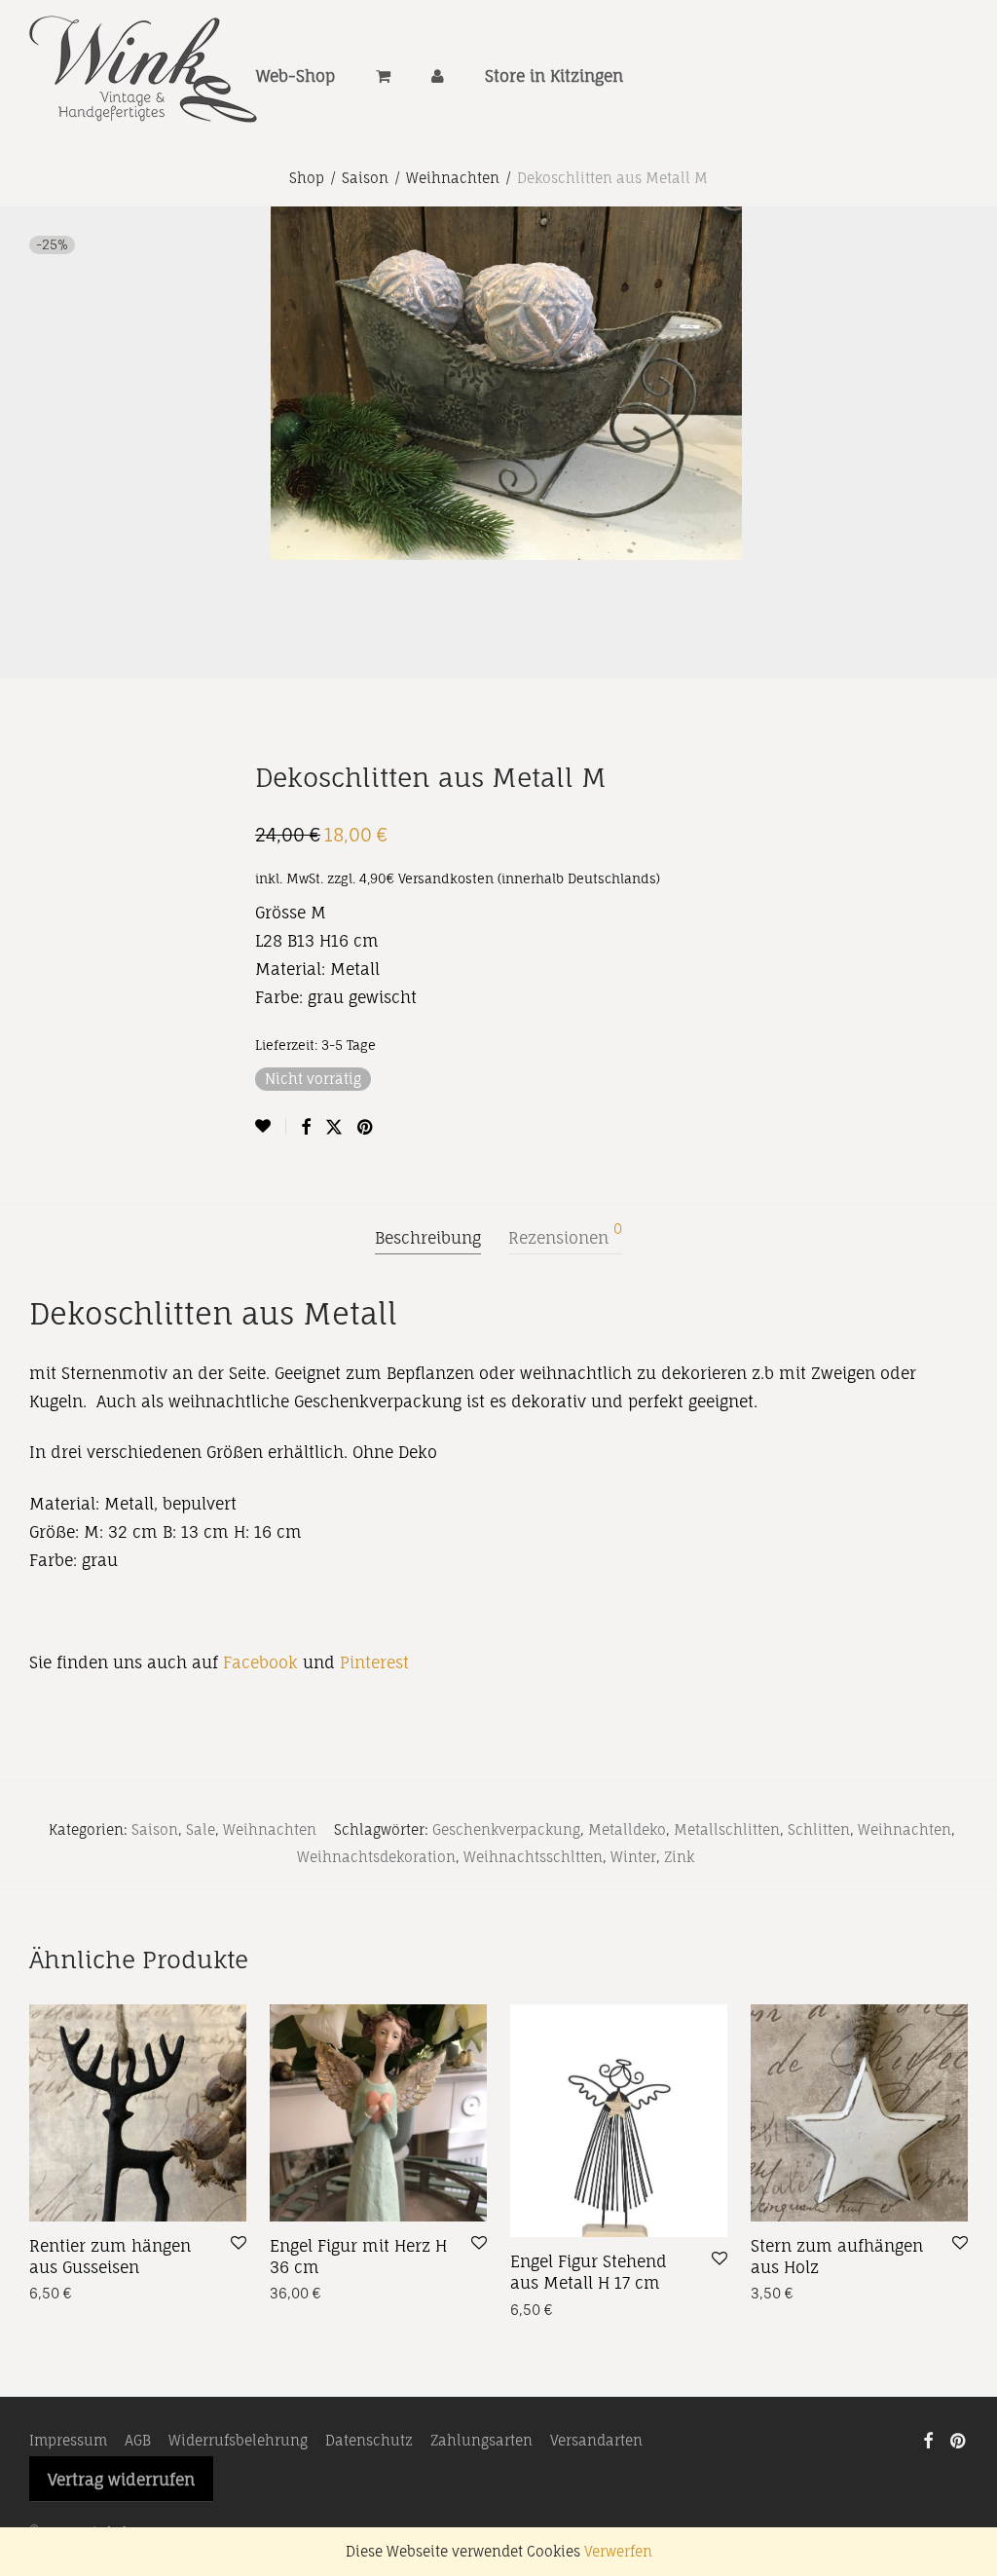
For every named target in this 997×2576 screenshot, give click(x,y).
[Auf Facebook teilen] (306, 1127)
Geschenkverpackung (506, 1829)
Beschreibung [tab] (428, 1238)
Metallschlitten (727, 1829)
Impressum (68, 2440)
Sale (201, 1829)
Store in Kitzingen (554, 76)
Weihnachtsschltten (533, 1857)
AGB (138, 2440)
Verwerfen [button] (618, 2551)
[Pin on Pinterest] (366, 1127)
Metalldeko (627, 1829)
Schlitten (819, 1829)
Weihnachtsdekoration (376, 1857)
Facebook (260, 1662)
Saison (365, 178)
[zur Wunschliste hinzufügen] (271, 1126)
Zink (679, 1857)
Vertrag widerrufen (121, 2480)
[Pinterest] (959, 2439)
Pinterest (374, 1662)
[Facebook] (928, 2439)
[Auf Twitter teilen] (334, 1127)
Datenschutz (369, 2440)
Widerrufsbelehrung (238, 2440)
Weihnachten (453, 178)
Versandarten (596, 2440)
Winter (633, 1857)
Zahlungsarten (481, 2440)
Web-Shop (295, 76)
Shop (307, 178)
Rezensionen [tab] (565, 1235)
